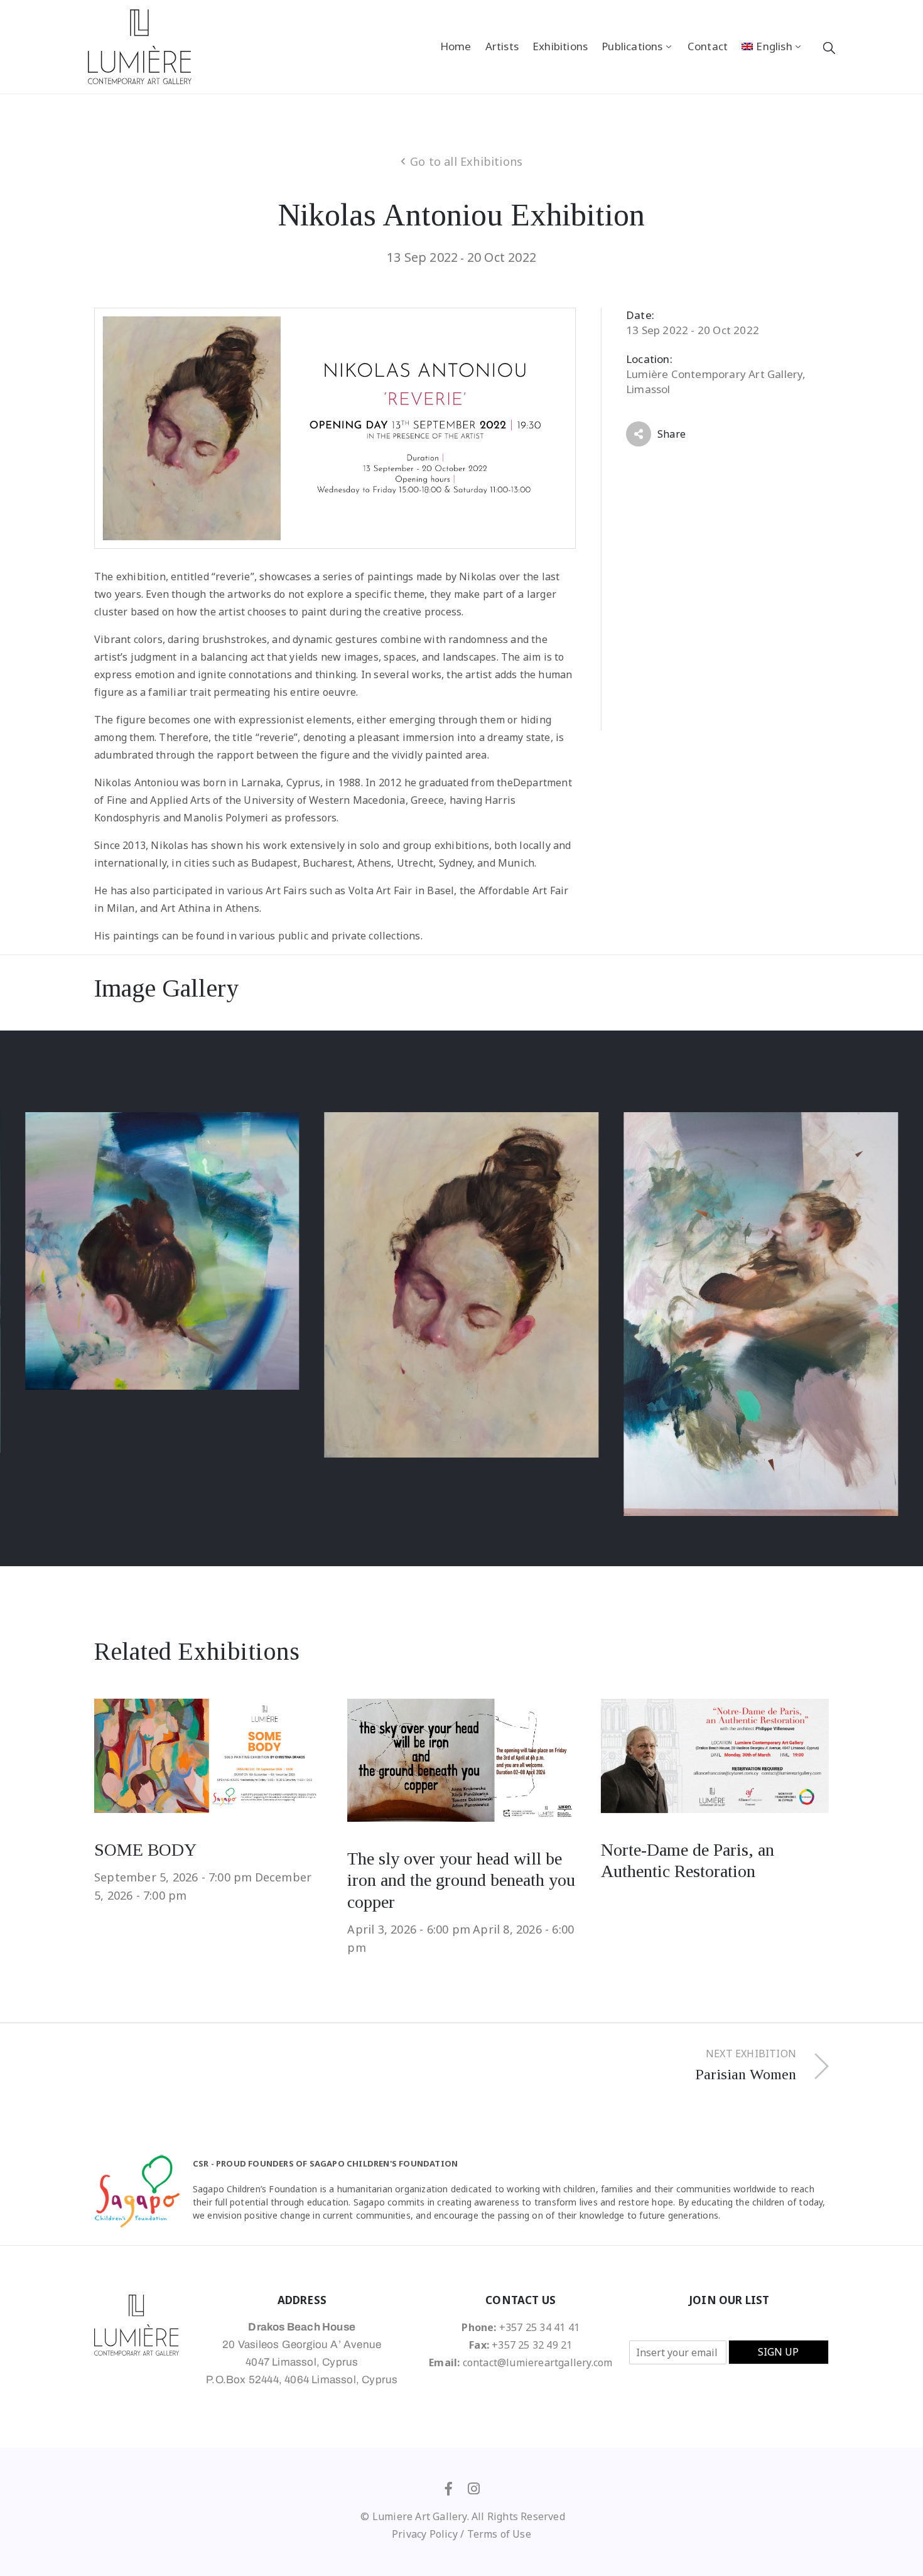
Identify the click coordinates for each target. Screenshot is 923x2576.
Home (456, 46)
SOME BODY (145, 1850)
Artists (502, 46)
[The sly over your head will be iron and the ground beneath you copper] (461, 1760)
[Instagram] (474, 2489)
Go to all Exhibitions (466, 161)
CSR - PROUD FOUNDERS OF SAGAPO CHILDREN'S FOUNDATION (325, 2163)
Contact (708, 46)
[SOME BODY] (208, 1755)
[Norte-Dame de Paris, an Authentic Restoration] (715, 1755)
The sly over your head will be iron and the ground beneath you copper (461, 1880)
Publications (632, 46)
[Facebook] (449, 2489)
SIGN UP (778, 2352)
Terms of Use (499, 2534)
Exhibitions (560, 46)
